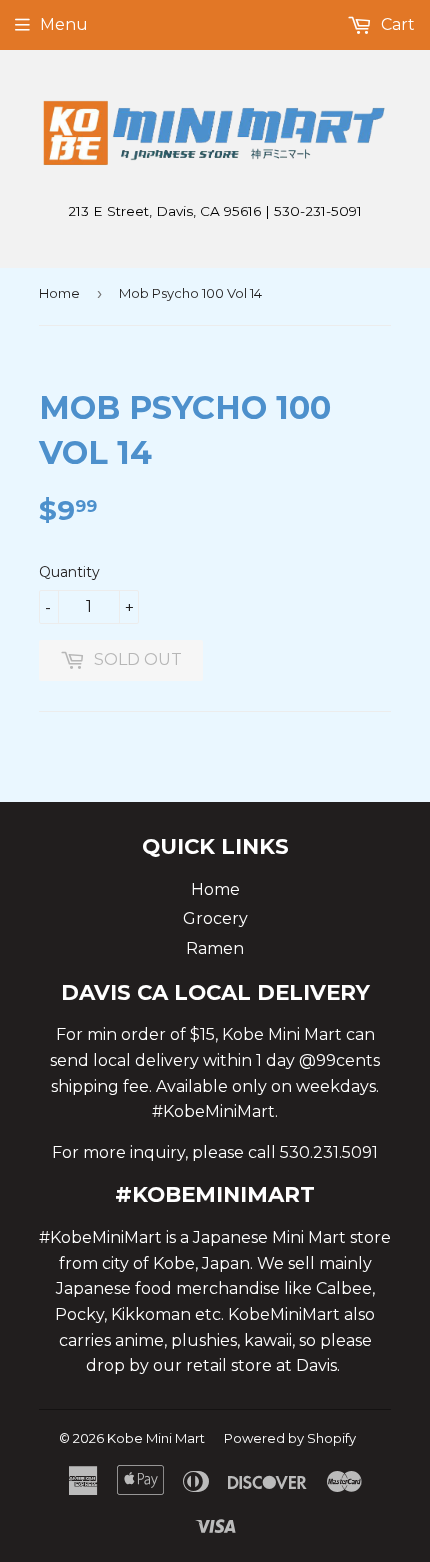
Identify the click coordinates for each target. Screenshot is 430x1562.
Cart (396, 24)
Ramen (215, 948)
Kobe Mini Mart (156, 1438)
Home (59, 293)
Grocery (215, 918)
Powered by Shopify (290, 1438)
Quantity (69, 572)
